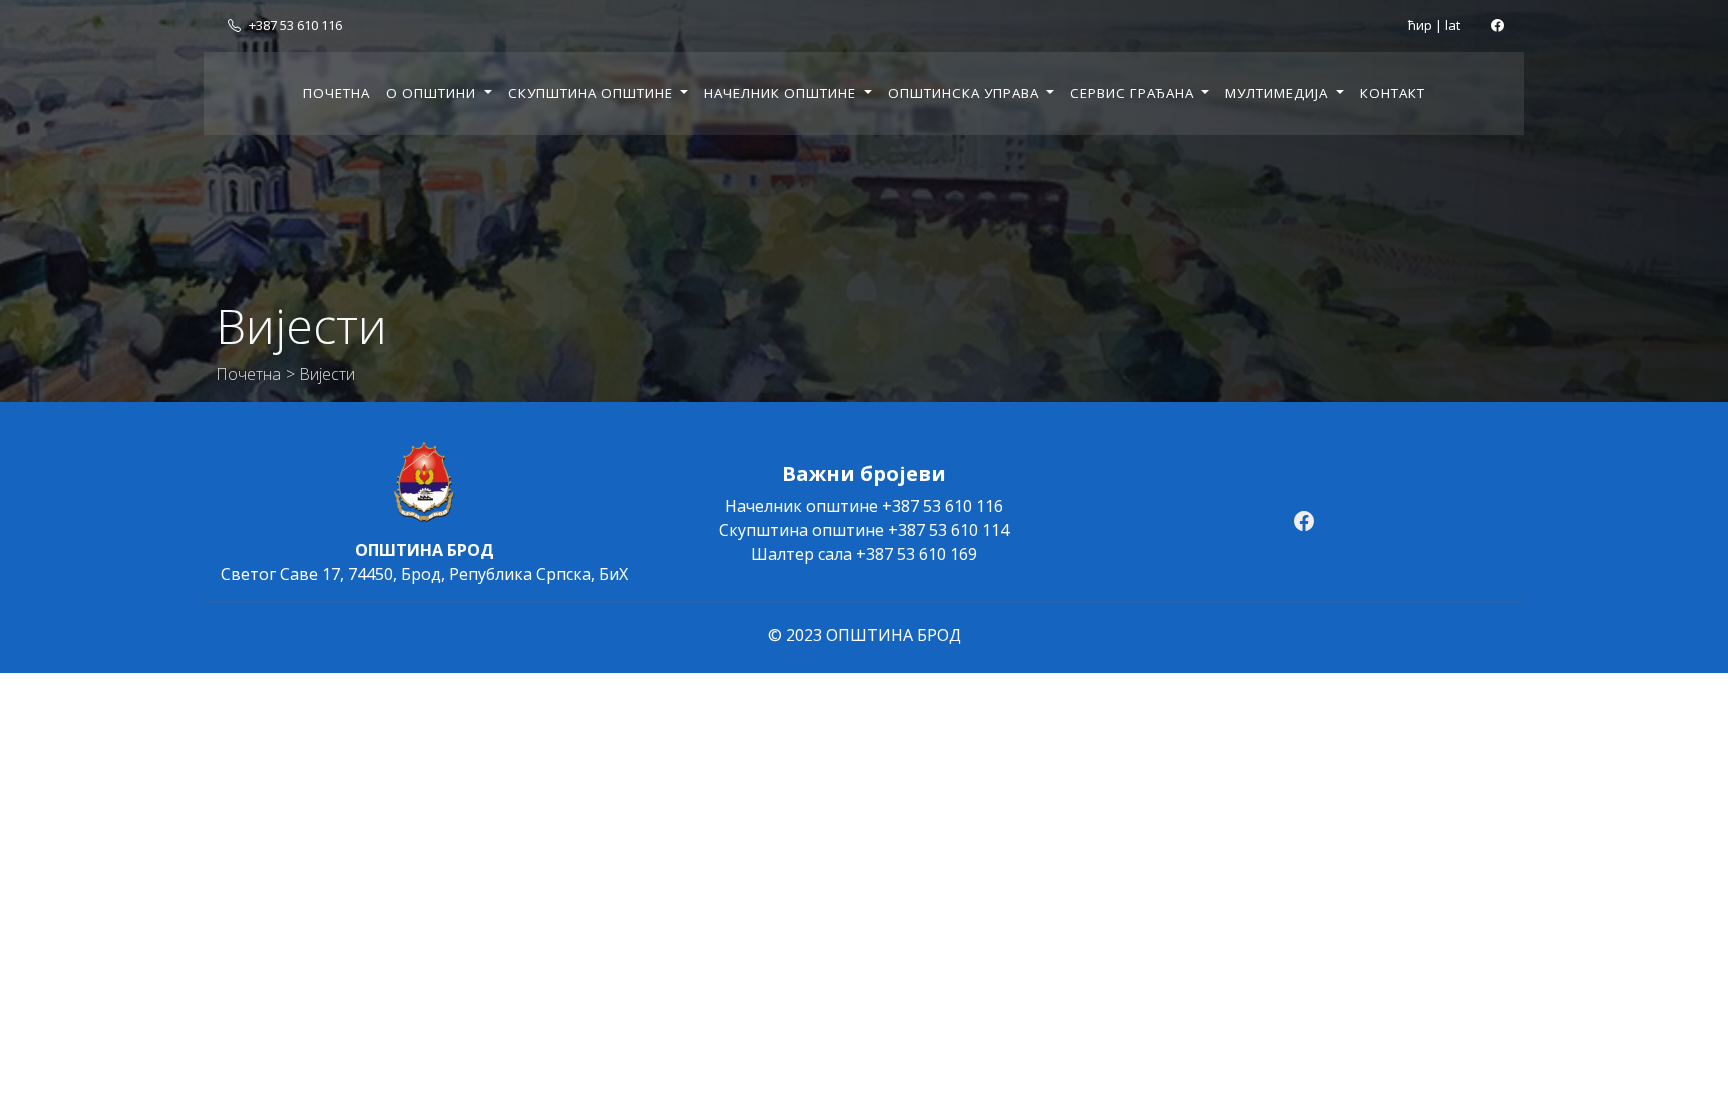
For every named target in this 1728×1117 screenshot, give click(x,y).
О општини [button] (433, 93)
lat (1452, 25)
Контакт (1392, 93)
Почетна (336, 93)
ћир (1420, 25)
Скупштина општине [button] (592, 93)
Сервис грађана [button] (1134, 93)
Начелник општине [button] (782, 93)
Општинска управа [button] (965, 93)
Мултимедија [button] (1278, 93)
